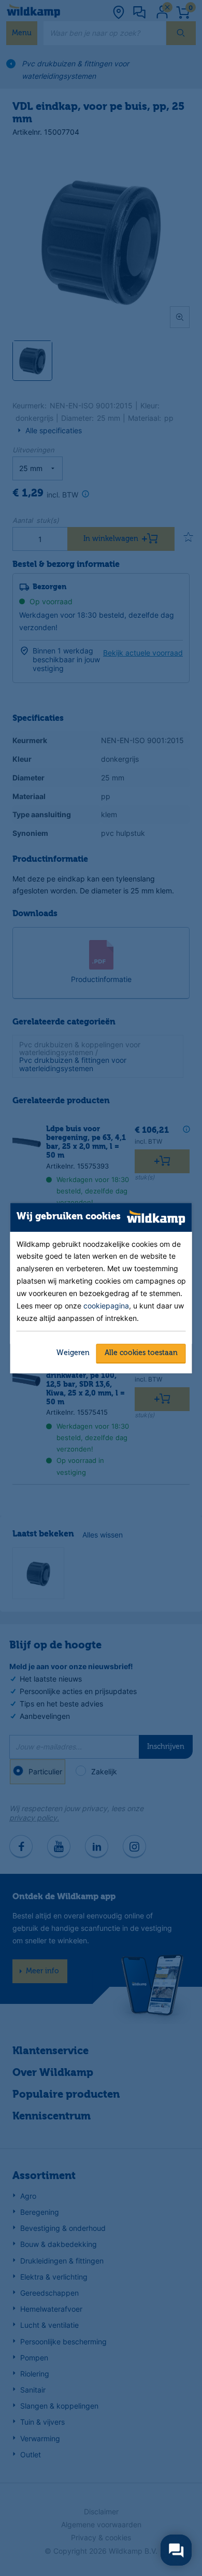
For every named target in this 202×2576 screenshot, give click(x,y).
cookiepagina (106, 1306)
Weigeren (73, 1353)
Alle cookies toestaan (141, 1353)
